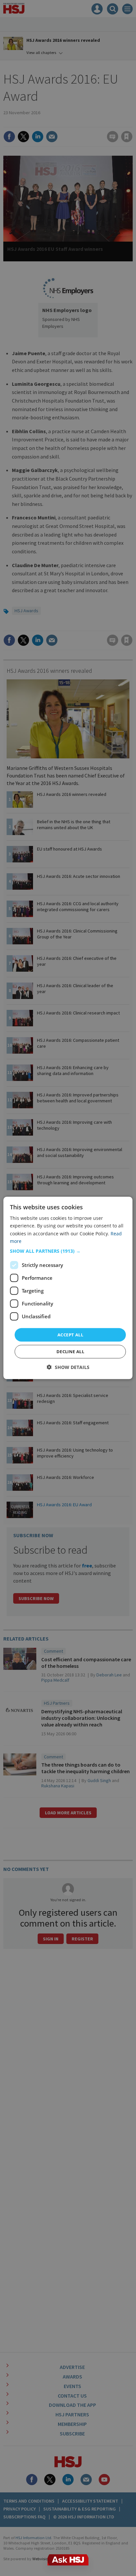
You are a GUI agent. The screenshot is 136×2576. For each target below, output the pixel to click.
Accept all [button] (70, 1335)
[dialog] (68, 1288)
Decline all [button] (70, 1352)
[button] (68, 1251)
